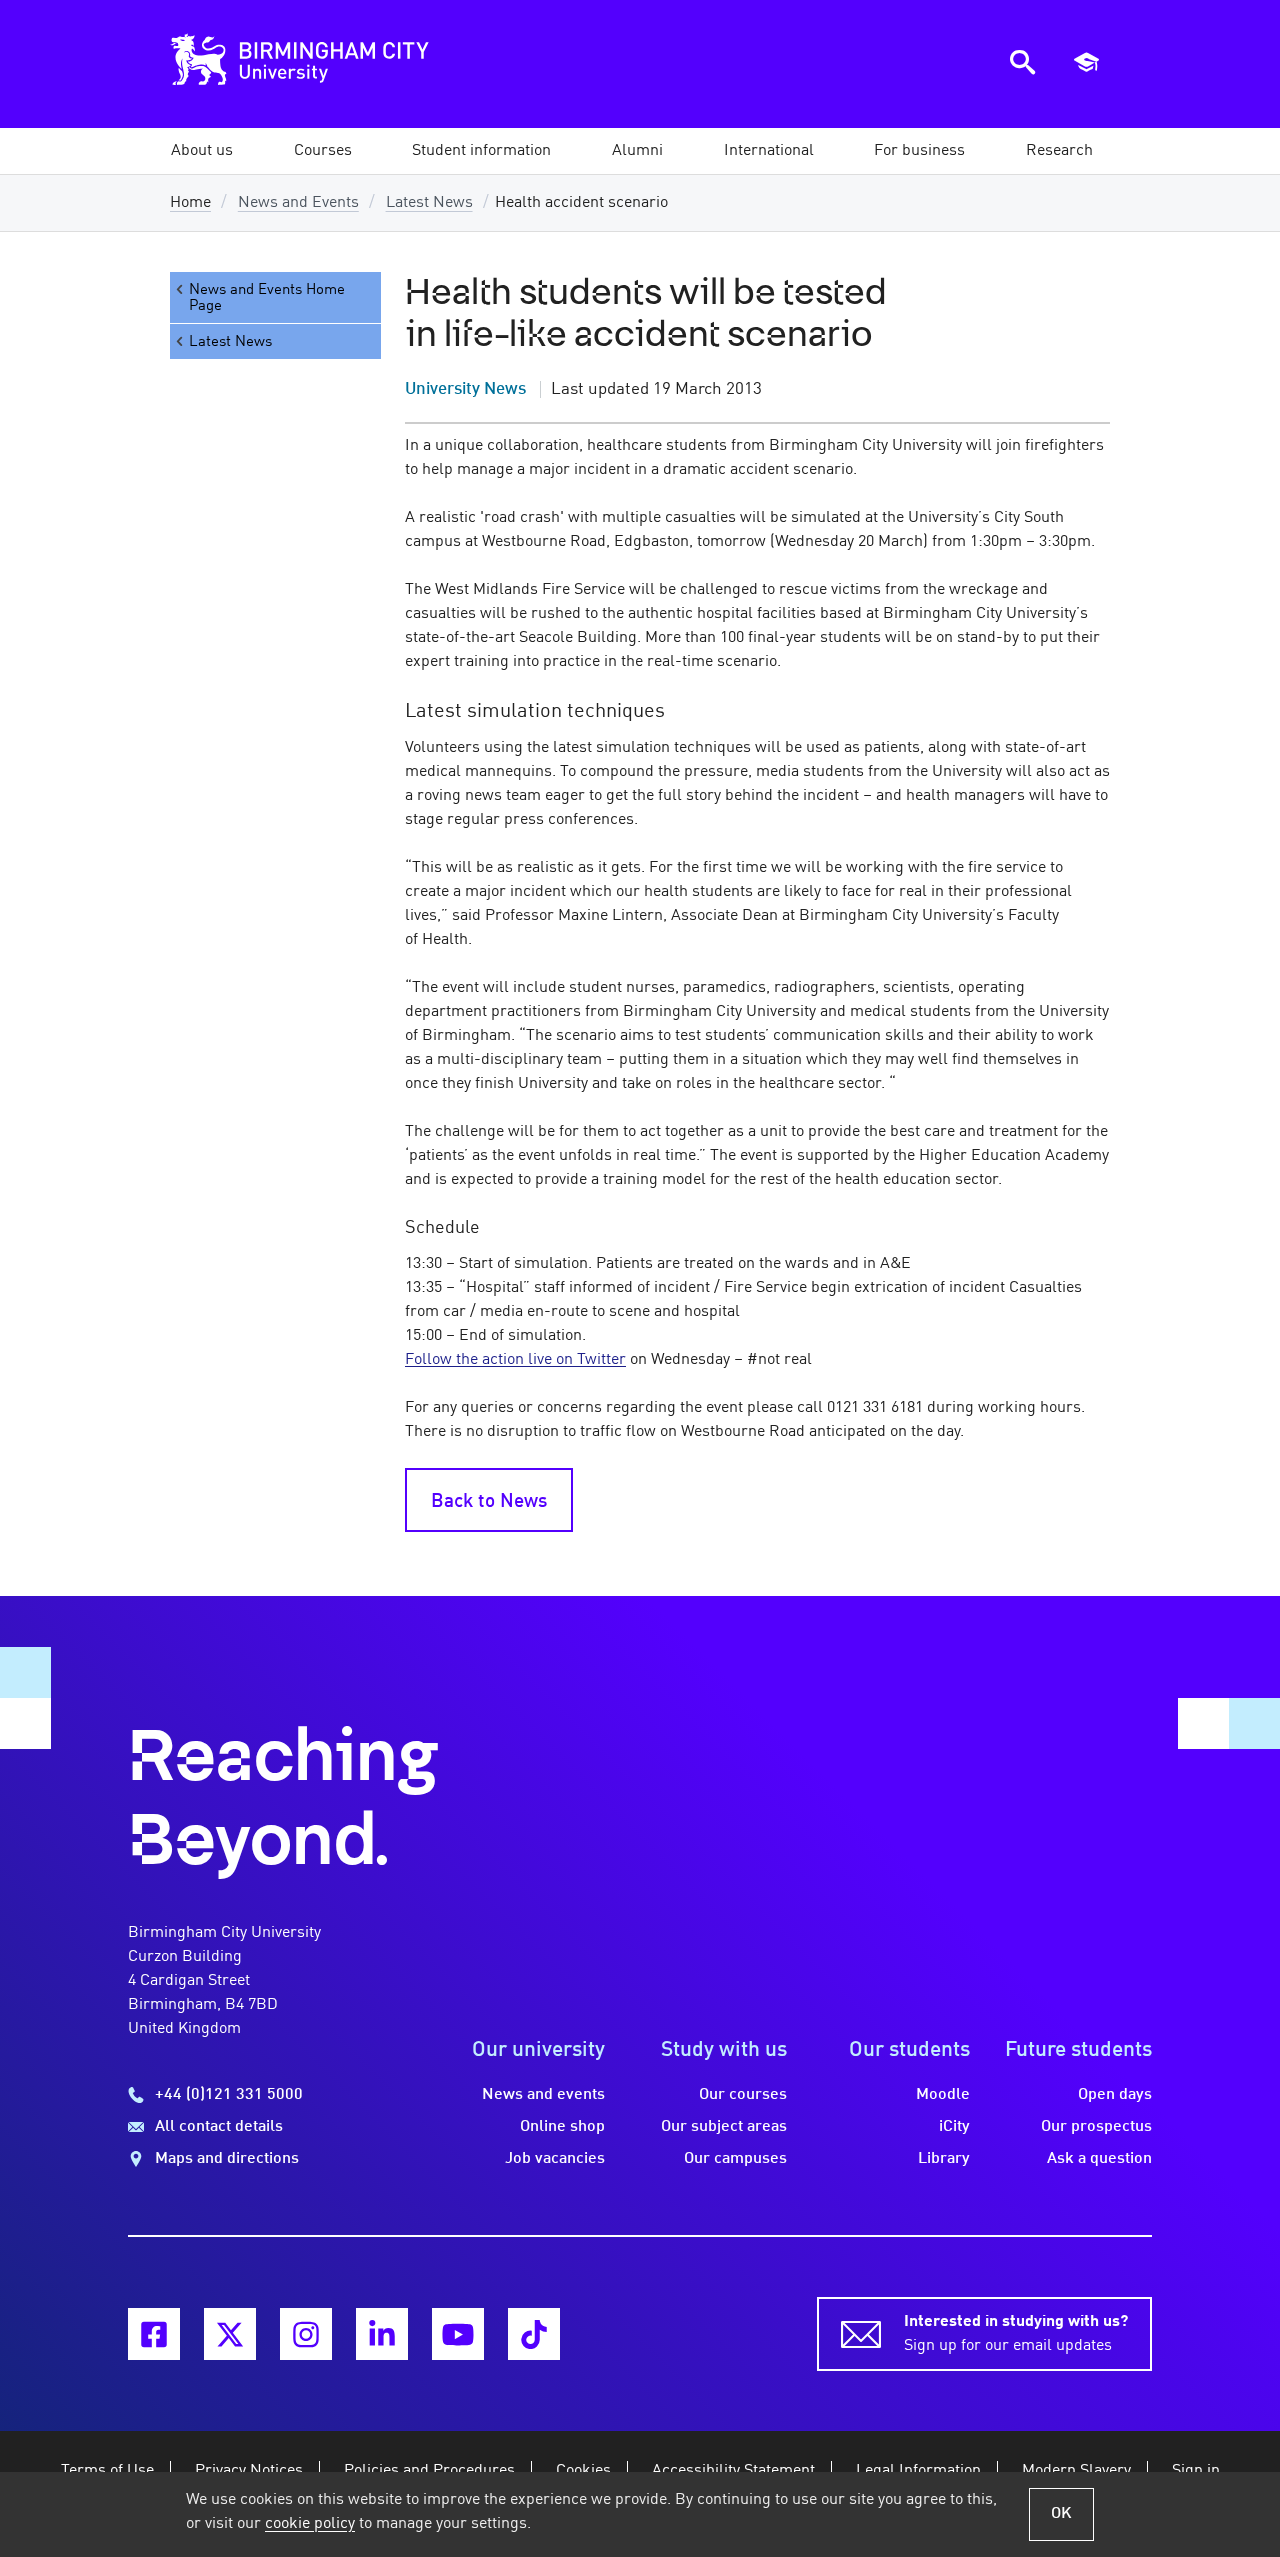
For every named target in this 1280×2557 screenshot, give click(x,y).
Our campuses (735, 2159)
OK (1061, 2514)
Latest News (429, 203)
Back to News (489, 1502)
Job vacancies (555, 2159)
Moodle (943, 2095)
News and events (543, 2095)
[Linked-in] (382, 2334)
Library (944, 2159)
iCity (954, 2127)
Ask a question (1099, 2159)
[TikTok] (534, 2334)
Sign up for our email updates (1016, 2334)
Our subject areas (724, 2127)
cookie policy (310, 2524)
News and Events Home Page (267, 298)
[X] (230, 2334)
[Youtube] (458, 2334)
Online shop (562, 2127)
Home (190, 203)
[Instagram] (306, 2334)
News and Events (298, 203)
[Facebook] (154, 2334)
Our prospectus (1096, 2127)
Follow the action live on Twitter (515, 1360)
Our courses (743, 2095)
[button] (202, 151)
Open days (1115, 2095)
